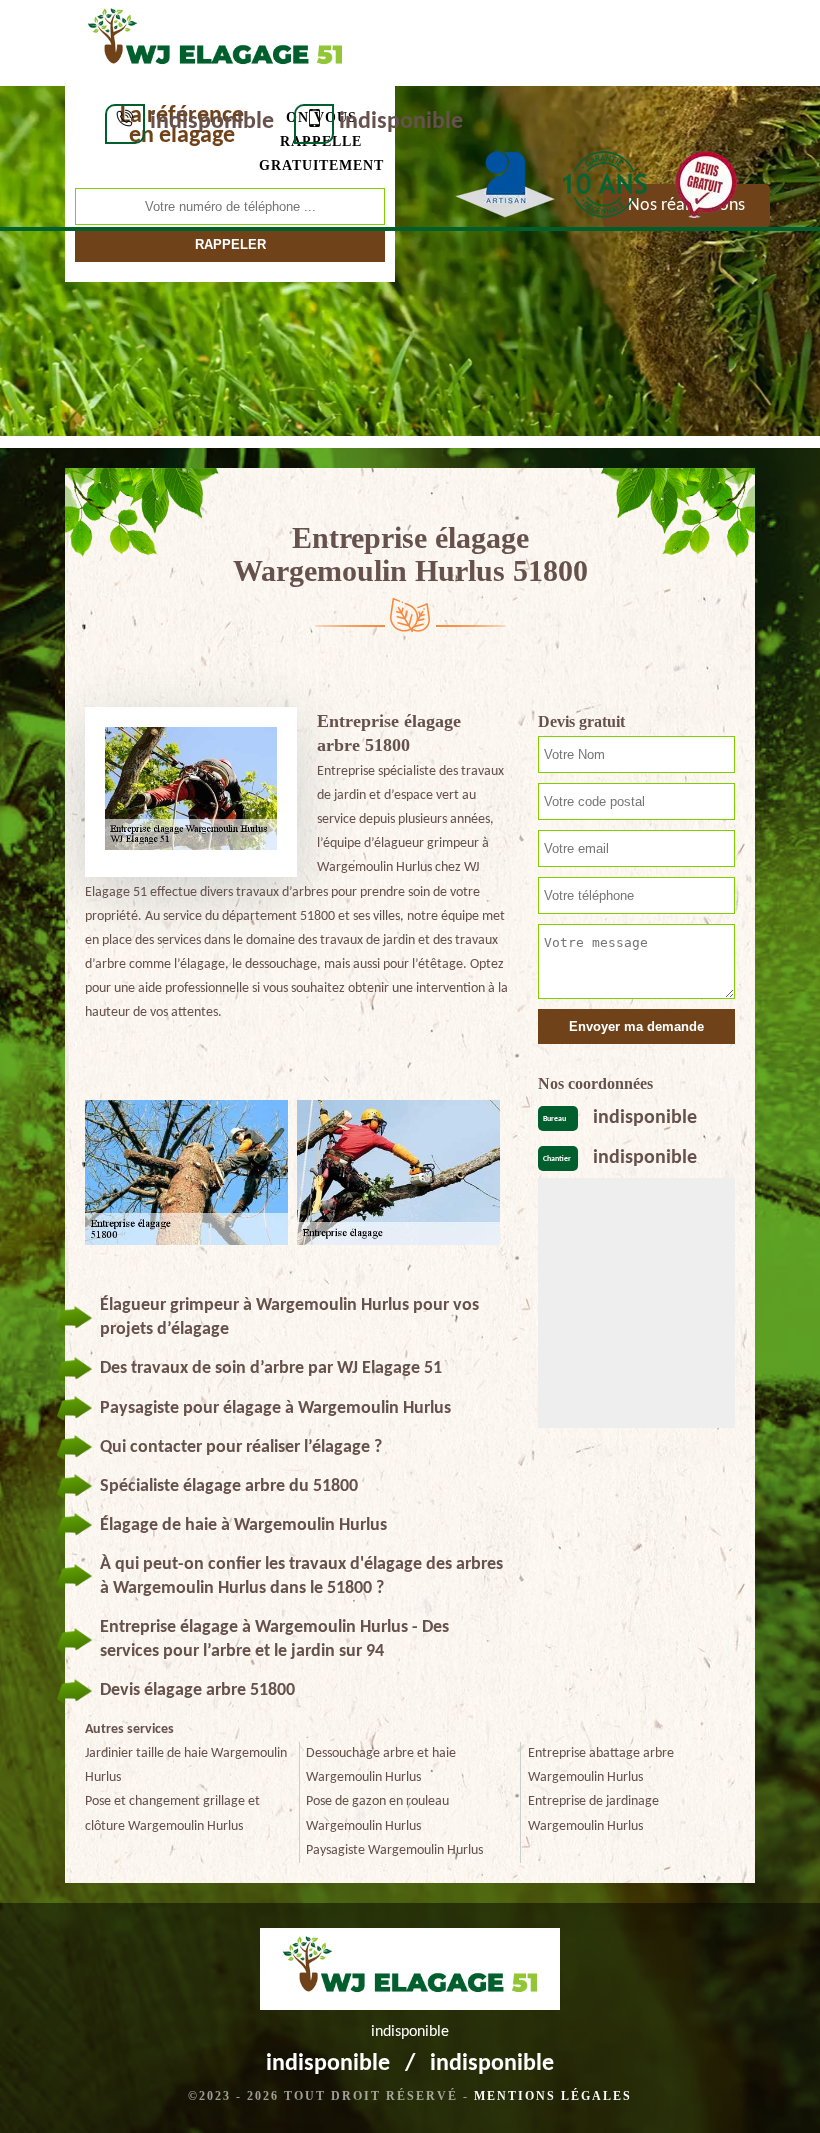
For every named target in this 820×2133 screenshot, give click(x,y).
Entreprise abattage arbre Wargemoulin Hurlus (601, 1765)
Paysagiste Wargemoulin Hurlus (394, 1850)
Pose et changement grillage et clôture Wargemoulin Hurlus (172, 1813)
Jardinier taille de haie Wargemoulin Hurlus (186, 1765)
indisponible (212, 122)
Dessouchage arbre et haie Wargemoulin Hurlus (381, 1765)
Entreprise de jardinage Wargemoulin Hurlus (593, 1813)
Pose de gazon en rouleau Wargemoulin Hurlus (377, 1813)
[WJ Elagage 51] (215, 41)
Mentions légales (553, 2096)
